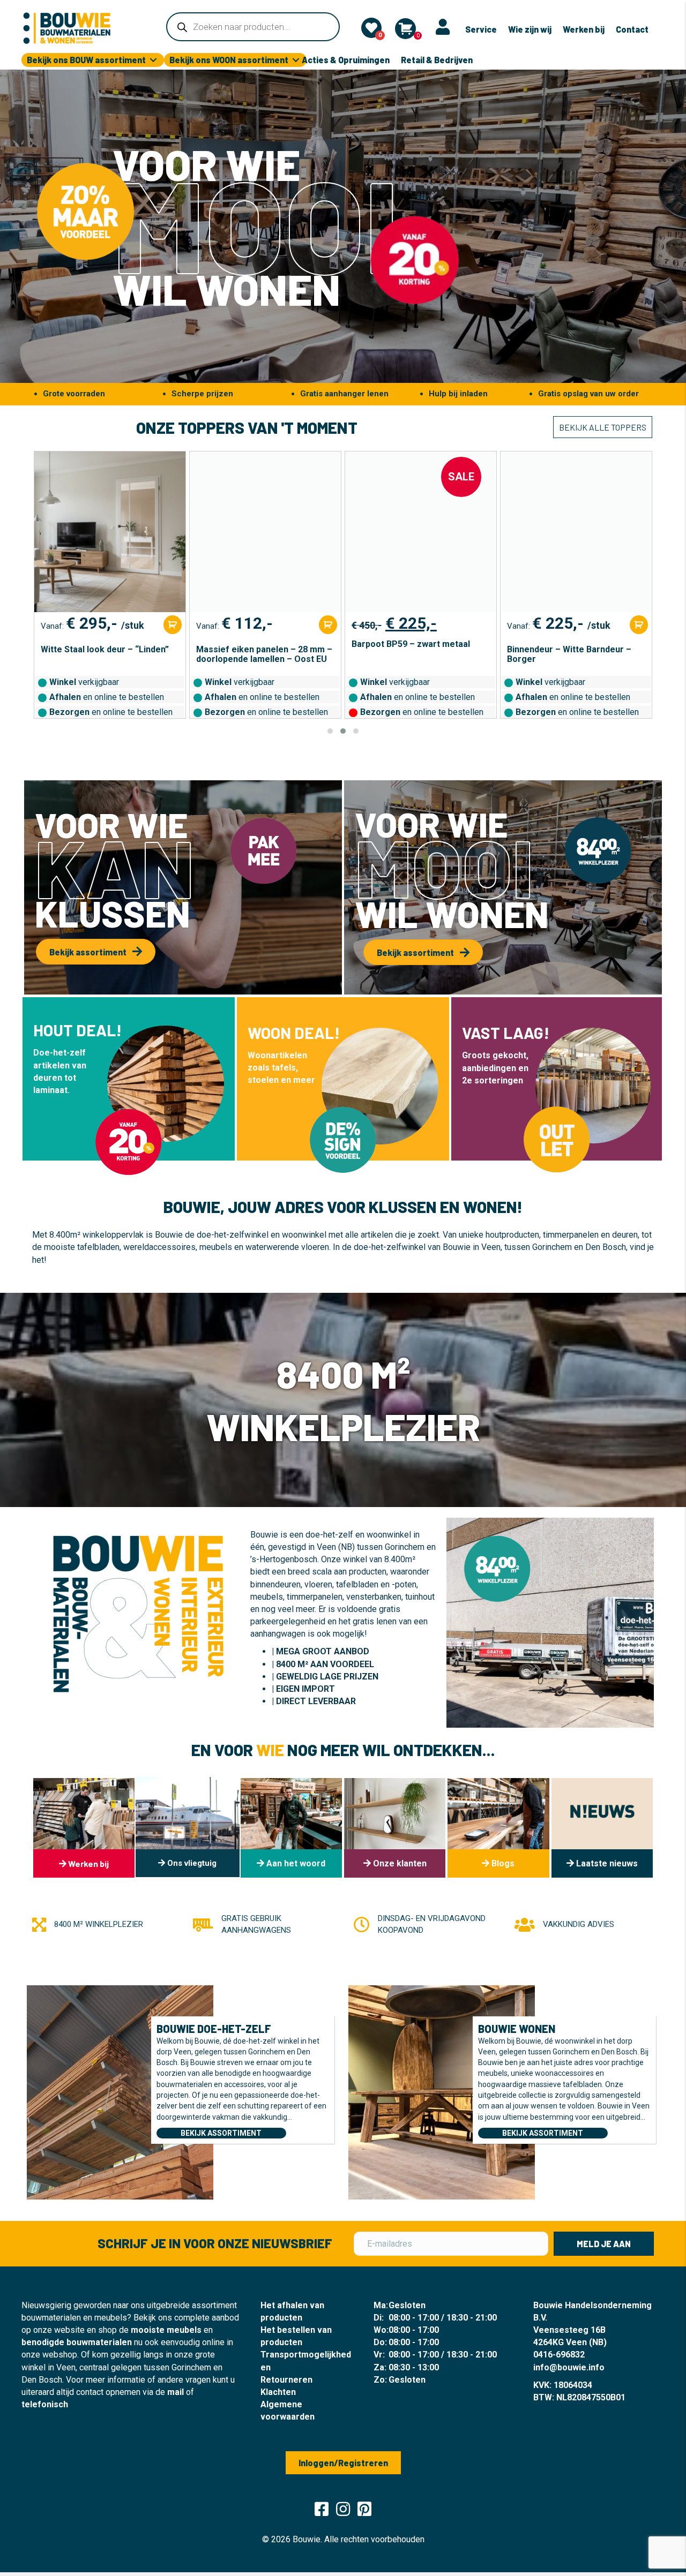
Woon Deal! (294, 1033)
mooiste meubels (166, 2330)
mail (176, 2392)
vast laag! (506, 1033)
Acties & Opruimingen (346, 60)
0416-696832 (559, 2355)
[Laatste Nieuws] (602, 1828)
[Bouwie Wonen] (442, 2091)
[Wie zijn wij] (291, 1828)
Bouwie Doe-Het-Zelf (214, 2029)
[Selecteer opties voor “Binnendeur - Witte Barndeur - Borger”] (483, 625)
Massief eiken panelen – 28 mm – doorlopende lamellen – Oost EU (109, 654)
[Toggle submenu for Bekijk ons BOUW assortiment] (153, 60)
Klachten (278, 2392)
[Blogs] (498, 1828)
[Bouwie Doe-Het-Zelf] (120, 2091)
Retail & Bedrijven (437, 60)
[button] (330, 731)
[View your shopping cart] (405, 29)
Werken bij (584, 29)
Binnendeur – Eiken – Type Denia (573, 650)
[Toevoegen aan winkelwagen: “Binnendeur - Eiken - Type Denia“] (639, 625)
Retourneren (286, 2380)
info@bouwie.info (569, 2367)
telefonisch (45, 2404)
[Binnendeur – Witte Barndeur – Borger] (421, 532)
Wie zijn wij (530, 29)
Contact (632, 29)
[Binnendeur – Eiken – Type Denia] (576, 532)
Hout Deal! (77, 1030)
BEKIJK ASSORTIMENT (221, 2133)
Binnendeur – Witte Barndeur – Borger (414, 654)
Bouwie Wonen (517, 2029)
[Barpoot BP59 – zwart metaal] (265, 532)
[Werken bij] (84, 1828)
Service (481, 29)
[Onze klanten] (395, 1828)
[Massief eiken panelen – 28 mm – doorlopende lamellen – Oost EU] (110, 532)
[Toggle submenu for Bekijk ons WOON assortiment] (296, 60)
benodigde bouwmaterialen (77, 2342)
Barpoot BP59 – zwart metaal (255, 644)
